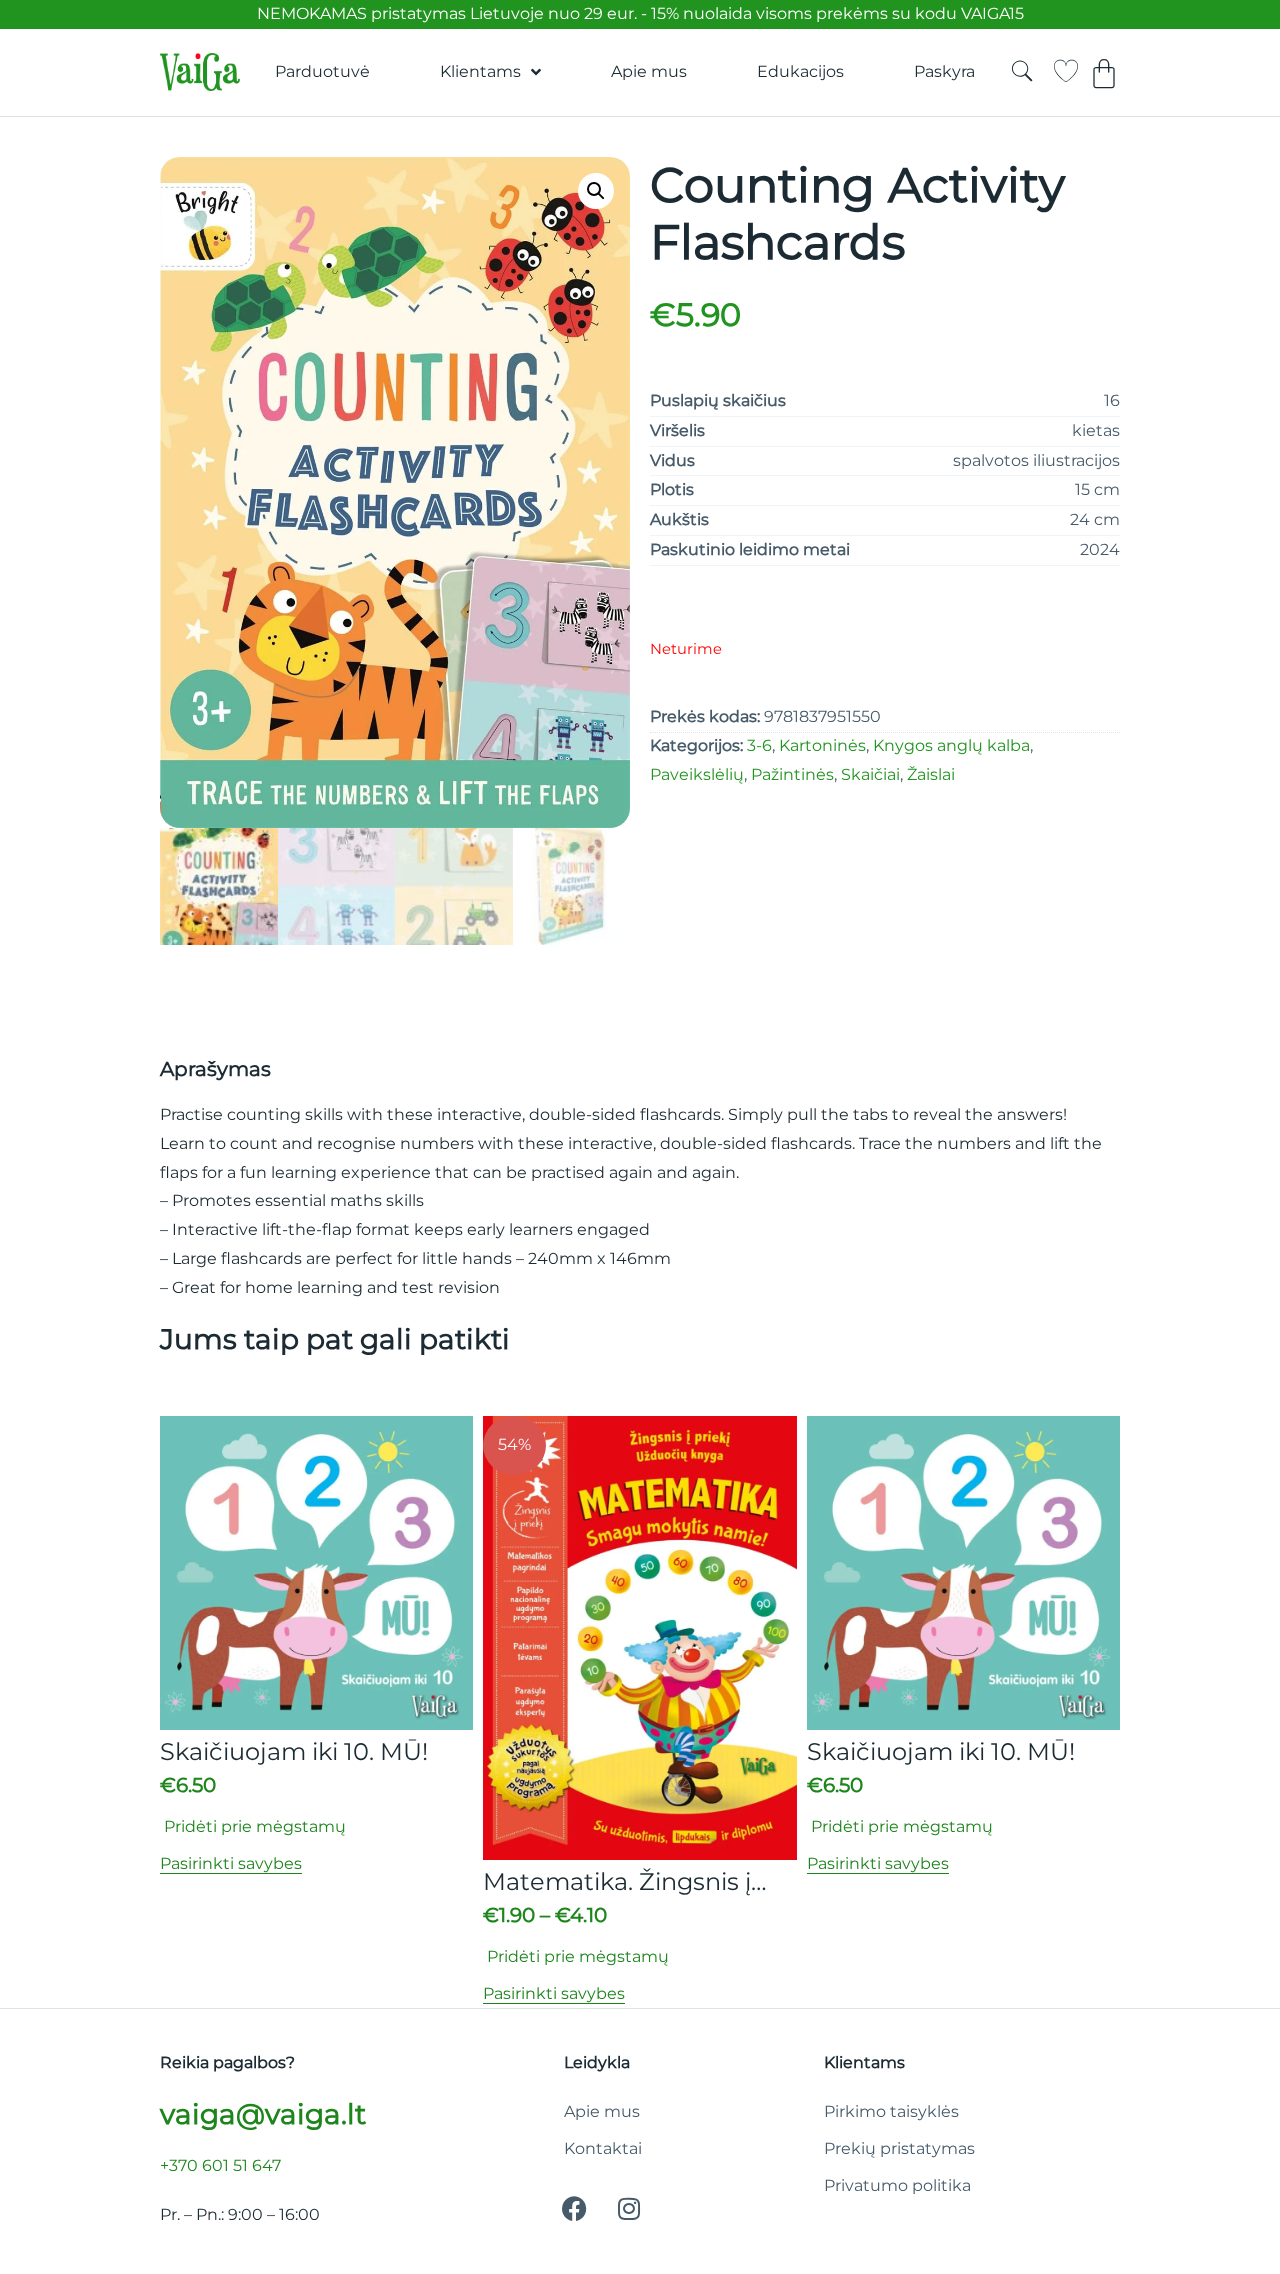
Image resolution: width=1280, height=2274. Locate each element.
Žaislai (931, 774)
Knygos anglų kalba (951, 745)
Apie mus (649, 71)
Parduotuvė (322, 71)
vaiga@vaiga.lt (263, 2114)
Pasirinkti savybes (231, 1863)
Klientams (480, 71)
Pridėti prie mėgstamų (253, 1826)
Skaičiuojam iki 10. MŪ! (294, 1751)
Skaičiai (870, 774)
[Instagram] (629, 2209)
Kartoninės (822, 745)
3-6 (759, 745)
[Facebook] (574, 2209)
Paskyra (944, 71)
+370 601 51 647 (220, 2165)
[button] (596, 191)
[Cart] (1104, 74)
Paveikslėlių (697, 774)
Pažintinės (792, 774)
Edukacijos (800, 71)
